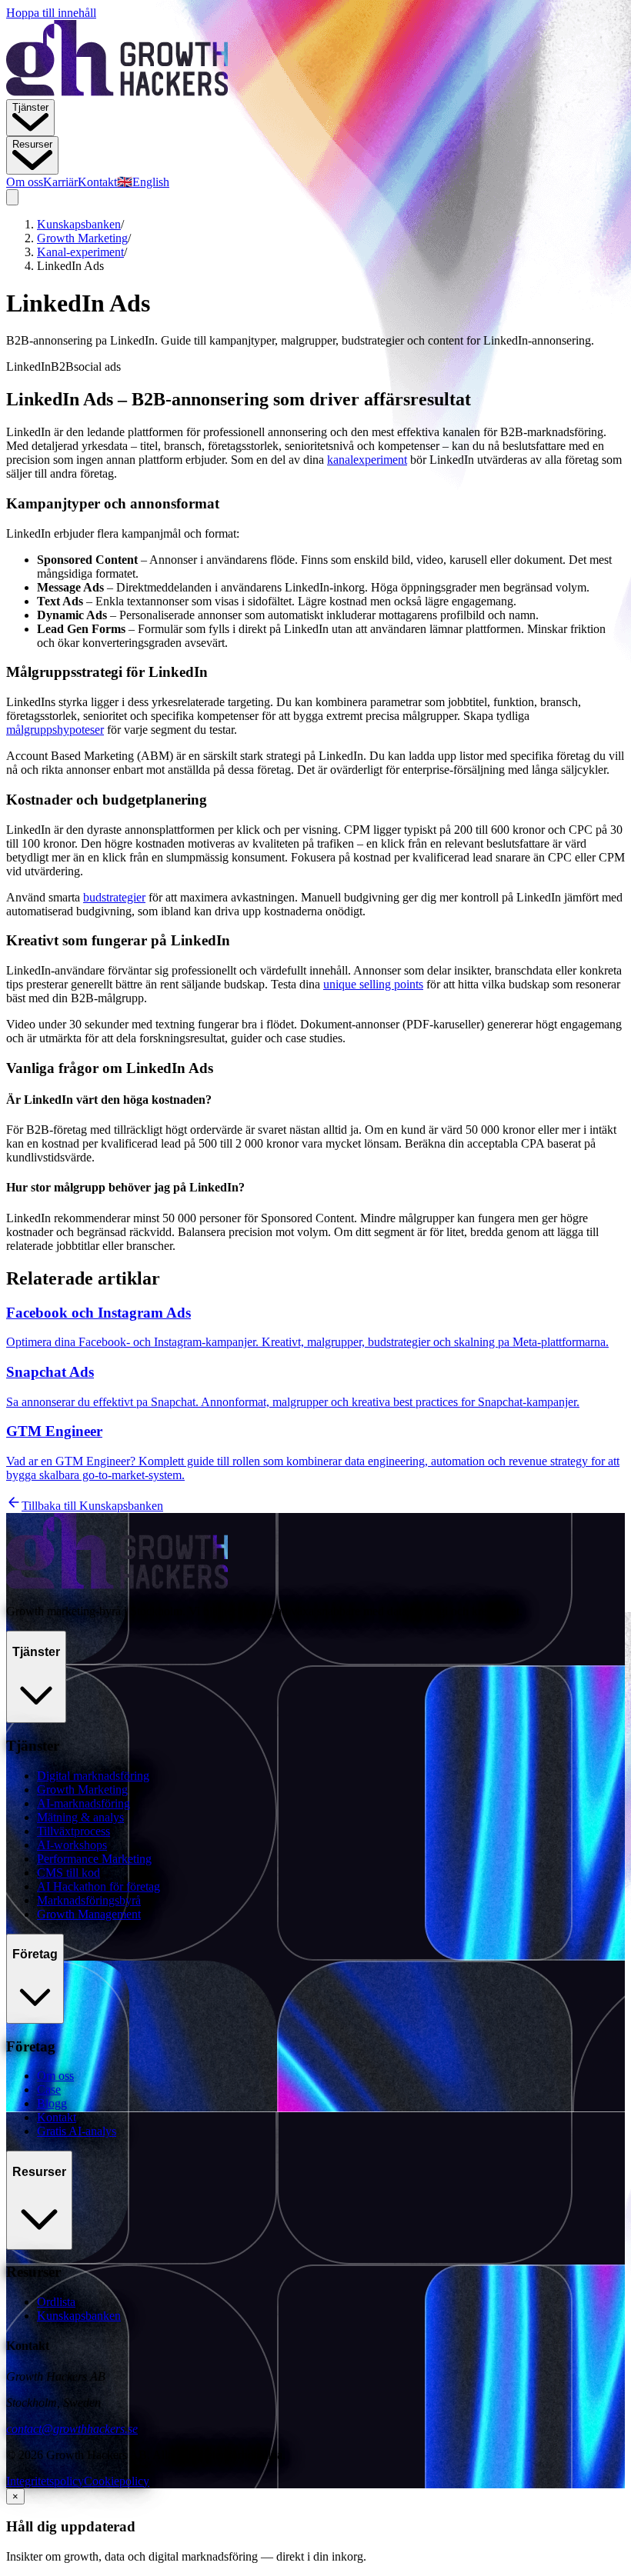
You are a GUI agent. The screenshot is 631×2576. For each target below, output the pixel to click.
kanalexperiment (367, 460)
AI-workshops (72, 1845)
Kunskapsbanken (79, 224)
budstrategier (114, 897)
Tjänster (30, 107)
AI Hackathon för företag (98, 1886)
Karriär (60, 182)
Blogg (52, 2103)
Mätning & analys (80, 1817)
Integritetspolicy (45, 2481)
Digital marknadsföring (93, 1776)
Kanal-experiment (80, 252)
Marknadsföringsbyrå (89, 1900)
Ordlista (56, 2302)
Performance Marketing (94, 1859)
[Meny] (12, 197)
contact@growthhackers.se (72, 2429)
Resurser (32, 144)
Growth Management (89, 1914)
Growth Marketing (82, 238)
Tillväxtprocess (73, 1831)
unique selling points (373, 984)
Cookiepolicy (117, 2481)
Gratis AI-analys (77, 2131)
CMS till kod (68, 1873)
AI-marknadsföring (83, 1803)
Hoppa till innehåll (51, 13)
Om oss (25, 182)
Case (49, 2089)
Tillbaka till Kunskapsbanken (92, 1506)
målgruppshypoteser (55, 730)
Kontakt (97, 182)
